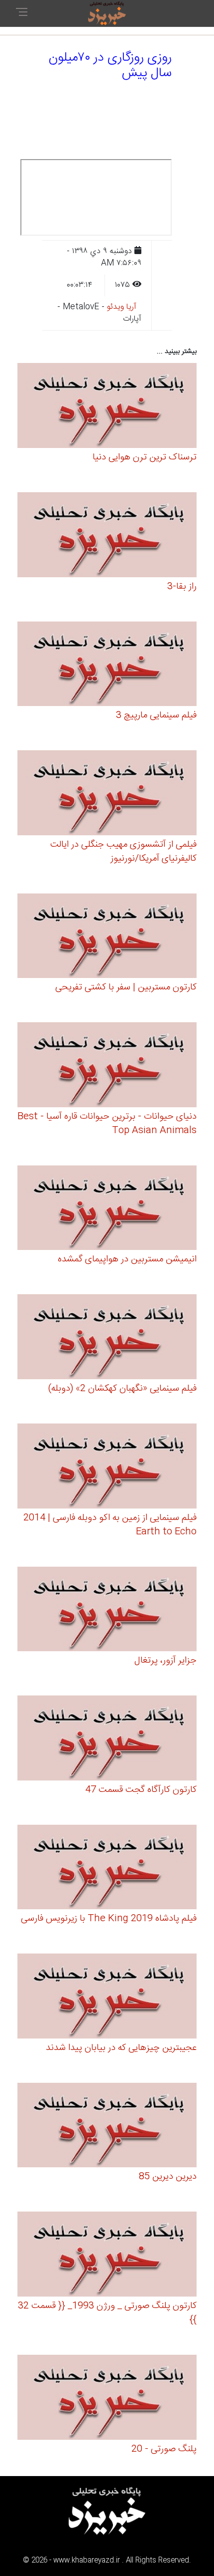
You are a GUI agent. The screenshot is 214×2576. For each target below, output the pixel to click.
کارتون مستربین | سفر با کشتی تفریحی (126, 987)
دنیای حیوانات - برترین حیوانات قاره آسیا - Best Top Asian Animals (107, 1124)
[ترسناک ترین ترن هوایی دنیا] (107, 407)
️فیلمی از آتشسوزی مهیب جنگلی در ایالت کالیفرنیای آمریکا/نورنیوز (123, 852)
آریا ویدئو (122, 307)
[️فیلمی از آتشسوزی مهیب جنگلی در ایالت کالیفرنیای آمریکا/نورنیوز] (107, 794)
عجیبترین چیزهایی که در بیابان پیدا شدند (121, 2048)
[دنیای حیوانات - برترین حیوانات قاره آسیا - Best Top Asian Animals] (107, 1066)
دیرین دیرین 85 (168, 2177)
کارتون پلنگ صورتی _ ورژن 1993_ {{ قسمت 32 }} (107, 2313)
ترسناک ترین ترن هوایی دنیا (145, 457)
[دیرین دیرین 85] (107, 2127)
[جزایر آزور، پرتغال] (107, 1611)
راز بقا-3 (182, 587)
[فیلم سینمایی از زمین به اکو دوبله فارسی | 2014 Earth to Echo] (107, 1467)
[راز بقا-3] (107, 536)
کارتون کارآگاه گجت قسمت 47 (141, 1790)
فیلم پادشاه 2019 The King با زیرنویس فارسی (109, 1919)
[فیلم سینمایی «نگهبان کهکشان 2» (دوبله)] (107, 1338)
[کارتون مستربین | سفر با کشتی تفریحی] (107, 937)
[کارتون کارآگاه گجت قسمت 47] (107, 1739)
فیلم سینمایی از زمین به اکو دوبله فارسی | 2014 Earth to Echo (110, 1525)
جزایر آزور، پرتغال (165, 1661)
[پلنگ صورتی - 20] (107, 2399)
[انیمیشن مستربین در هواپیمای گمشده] (107, 1209)
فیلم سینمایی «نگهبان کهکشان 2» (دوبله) (122, 1389)
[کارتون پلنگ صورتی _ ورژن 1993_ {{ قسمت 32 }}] (107, 2256)
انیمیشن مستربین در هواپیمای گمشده (127, 1259)
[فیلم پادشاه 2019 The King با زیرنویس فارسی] (107, 1869)
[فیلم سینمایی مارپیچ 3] (107, 665)
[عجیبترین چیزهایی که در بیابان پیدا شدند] (107, 1998)
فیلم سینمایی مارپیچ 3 (156, 715)
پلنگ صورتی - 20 (164, 2449)
